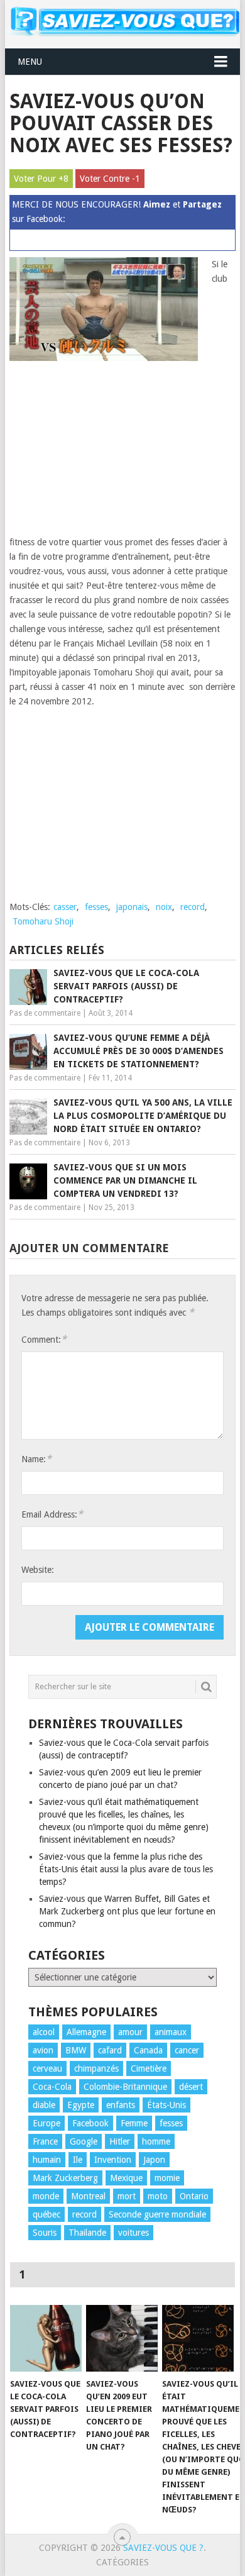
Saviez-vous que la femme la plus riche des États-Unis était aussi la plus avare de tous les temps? (126, 1869)
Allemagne (86, 2032)
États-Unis (166, 2105)
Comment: (44, 1339)
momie (167, 2178)
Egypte (81, 2105)
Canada (148, 2050)
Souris (45, 2233)
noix (164, 907)
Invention (113, 2160)
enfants (121, 2105)
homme (156, 2141)
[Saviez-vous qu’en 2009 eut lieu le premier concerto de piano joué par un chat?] (122, 2338)
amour (130, 2032)
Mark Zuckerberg (65, 2178)
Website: (38, 1570)
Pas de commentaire (45, 1013)
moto (158, 2196)
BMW (76, 2050)
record (193, 907)
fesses (96, 907)
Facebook (90, 2123)
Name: (36, 1459)
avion (43, 2050)
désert (191, 2087)
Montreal (88, 2196)
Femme (134, 2123)
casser (65, 907)
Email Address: (52, 1514)
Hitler (120, 2141)
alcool (44, 2032)
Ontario (194, 2196)
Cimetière (149, 2068)
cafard (110, 2050)
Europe (46, 2123)
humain (47, 2160)
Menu (30, 62)
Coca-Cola (52, 2087)
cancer (187, 2050)
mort (127, 2196)
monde (46, 2196)
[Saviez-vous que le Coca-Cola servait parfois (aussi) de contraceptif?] (46, 2338)
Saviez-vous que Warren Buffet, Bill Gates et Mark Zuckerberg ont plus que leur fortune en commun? (127, 1911)
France (45, 2141)
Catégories (122, 2562)
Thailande (87, 2233)
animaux (171, 2032)
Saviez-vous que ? (163, 2548)
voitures (133, 2233)
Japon (154, 2160)
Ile (78, 2160)
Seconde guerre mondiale (157, 2214)
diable (44, 2105)
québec (46, 2214)
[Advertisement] (104, 452)
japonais (132, 907)
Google (84, 2141)
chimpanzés (96, 2068)
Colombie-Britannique (125, 2087)
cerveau (47, 2068)
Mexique (126, 2178)
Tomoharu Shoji (43, 921)
